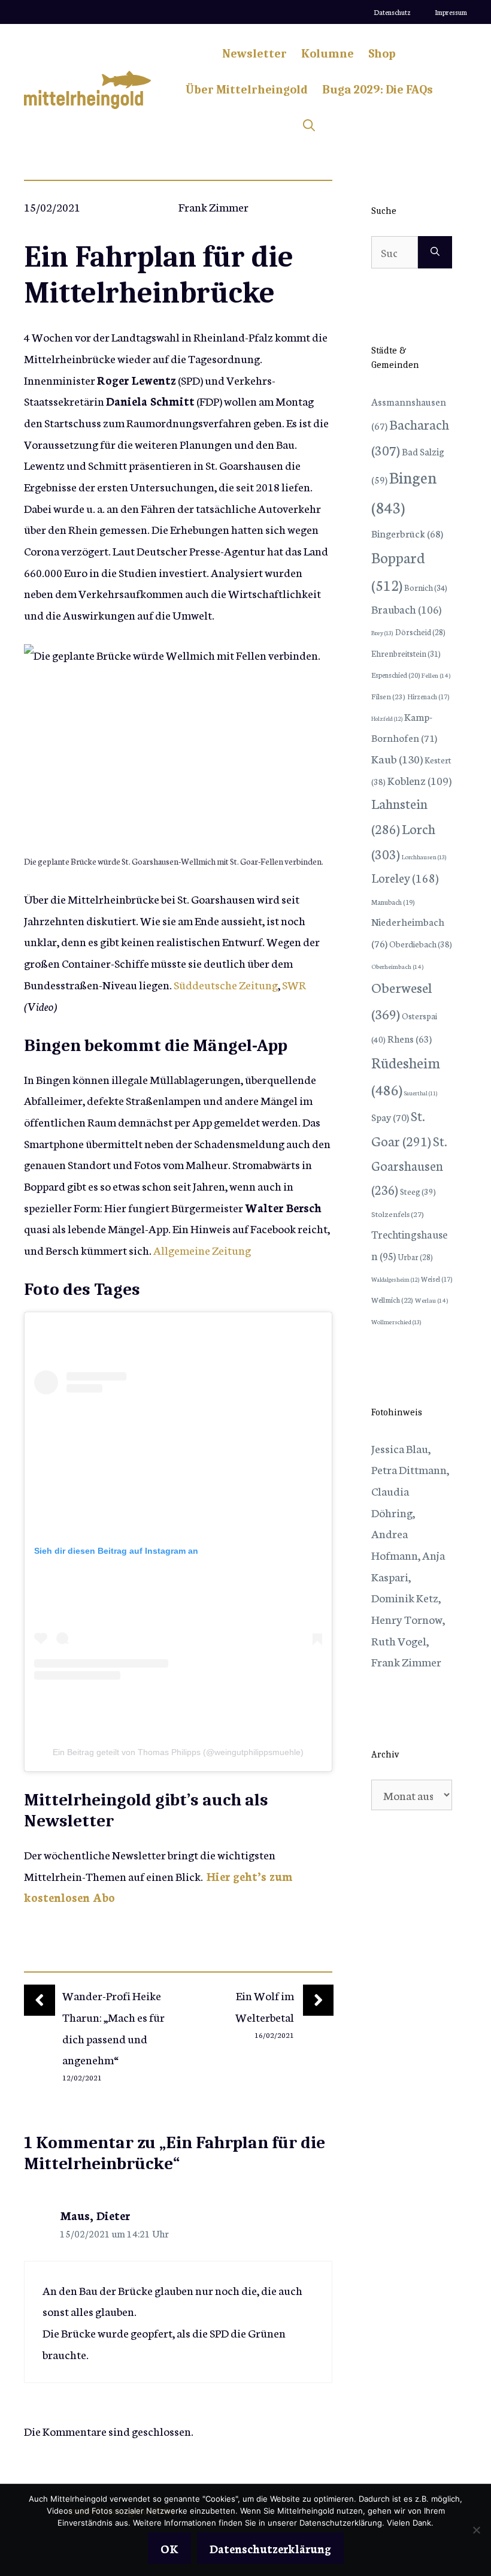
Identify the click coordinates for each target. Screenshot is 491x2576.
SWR (294, 984)
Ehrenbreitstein (406, 653)
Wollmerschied (396, 1322)
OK (169, 2548)
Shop (382, 54)
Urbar (415, 1257)
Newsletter (254, 54)
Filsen (388, 696)
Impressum (451, 12)
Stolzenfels (398, 1213)
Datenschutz (392, 12)
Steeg (418, 1191)
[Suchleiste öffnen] (309, 126)
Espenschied (395, 675)
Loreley (405, 877)
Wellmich (392, 1299)
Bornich (426, 587)
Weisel (437, 1279)
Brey (382, 632)
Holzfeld (387, 718)
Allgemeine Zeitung (202, 1250)
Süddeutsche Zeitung (226, 984)
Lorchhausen (424, 857)
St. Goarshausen (409, 1165)
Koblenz (419, 780)
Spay (390, 1117)
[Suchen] (435, 252)
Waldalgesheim (395, 1279)
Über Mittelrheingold (247, 90)
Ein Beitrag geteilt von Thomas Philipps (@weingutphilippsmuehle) (178, 1752)
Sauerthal (421, 1093)
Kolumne (328, 54)
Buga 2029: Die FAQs (378, 90)
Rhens (410, 1038)
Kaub (397, 758)
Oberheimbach (397, 966)
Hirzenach (428, 696)
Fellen (436, 675)
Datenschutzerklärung (270, 2548)
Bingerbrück (407, 533)
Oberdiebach (421, 944)
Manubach (393, 902)
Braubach (406, 609)
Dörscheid (420, 632)
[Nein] (476, 2530)
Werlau (431, 1300)
